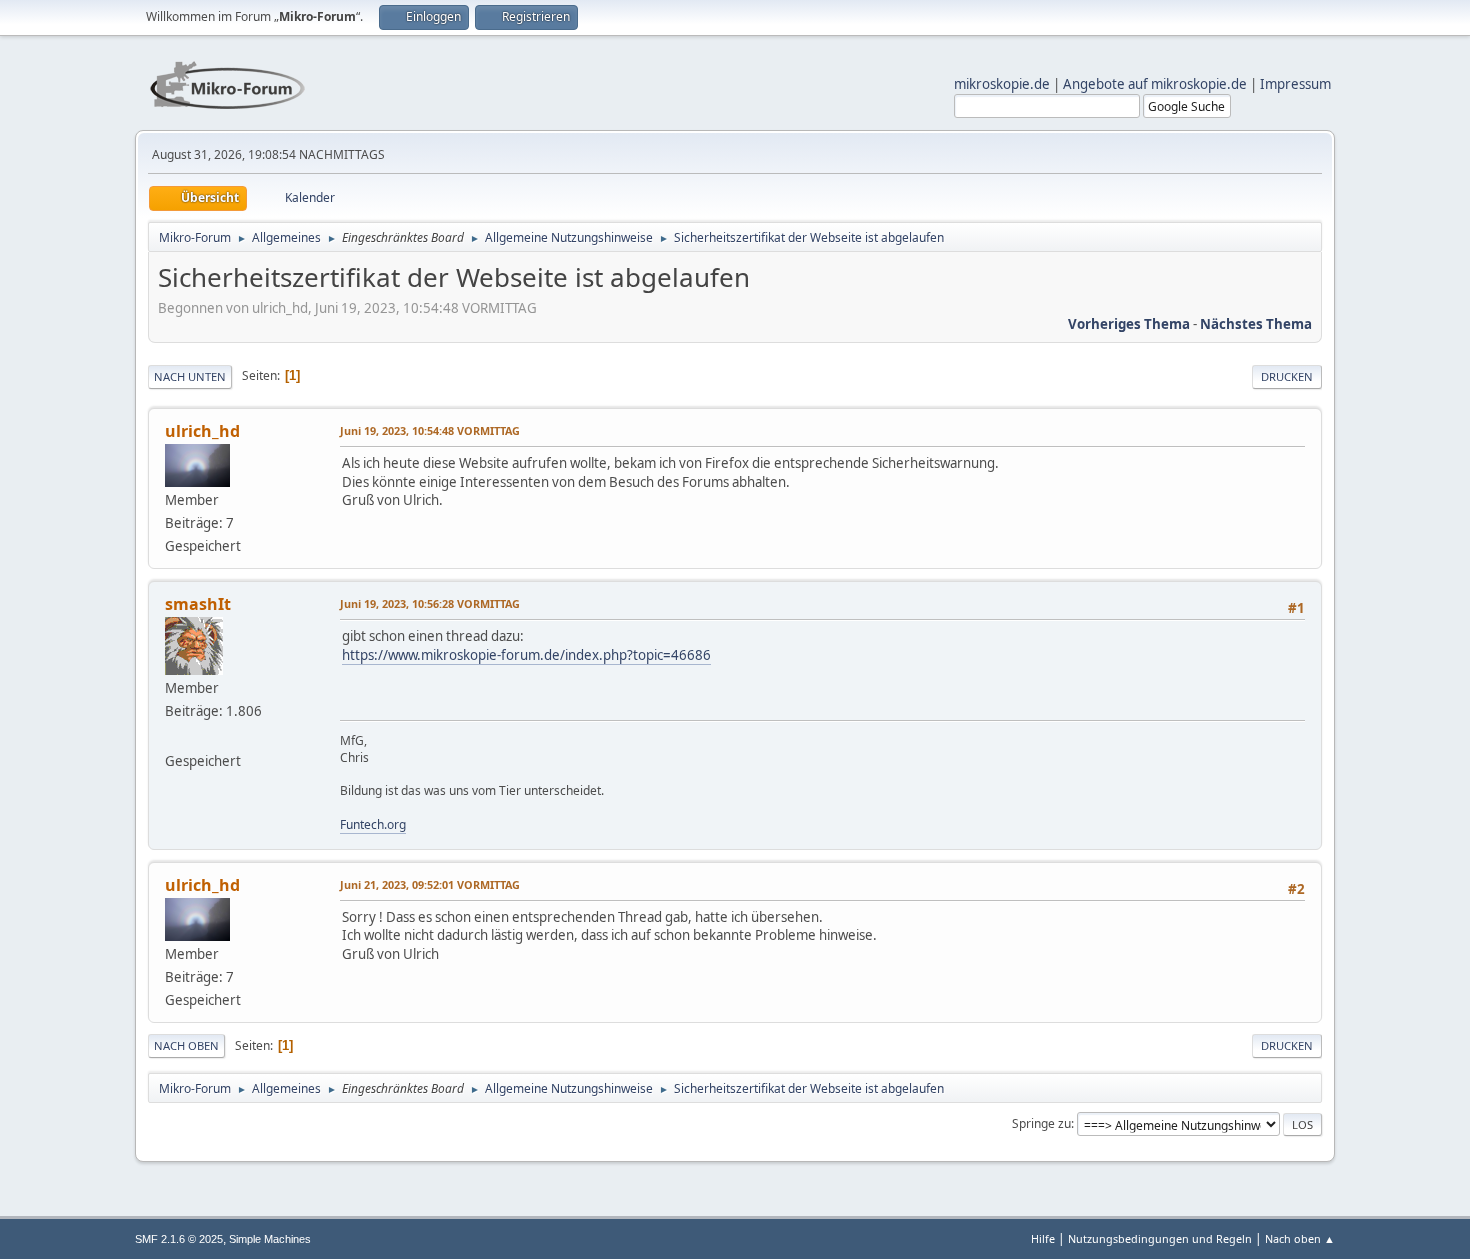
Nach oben (186, 1045)
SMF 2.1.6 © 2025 (179, 1239)
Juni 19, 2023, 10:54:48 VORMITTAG (430, 430)
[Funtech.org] (173, 737)
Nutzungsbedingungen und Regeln (1160, 1238)
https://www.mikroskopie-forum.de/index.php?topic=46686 (526, 655)
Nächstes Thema (1256, 324)
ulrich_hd (202, 431)
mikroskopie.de (1002, 84)
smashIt (198, 604)
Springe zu (1041, 1123)
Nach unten (190, 376)
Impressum (1295, 84)
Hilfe (1043, 1238)
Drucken (1287, 376)
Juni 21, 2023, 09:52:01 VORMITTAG (430, 884)
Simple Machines (270, 1239)
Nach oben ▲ (1300, 1238)
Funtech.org (373, 824)
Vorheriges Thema (1129, 324)
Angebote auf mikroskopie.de (1155, 84)
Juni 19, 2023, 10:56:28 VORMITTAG (430, 603)
